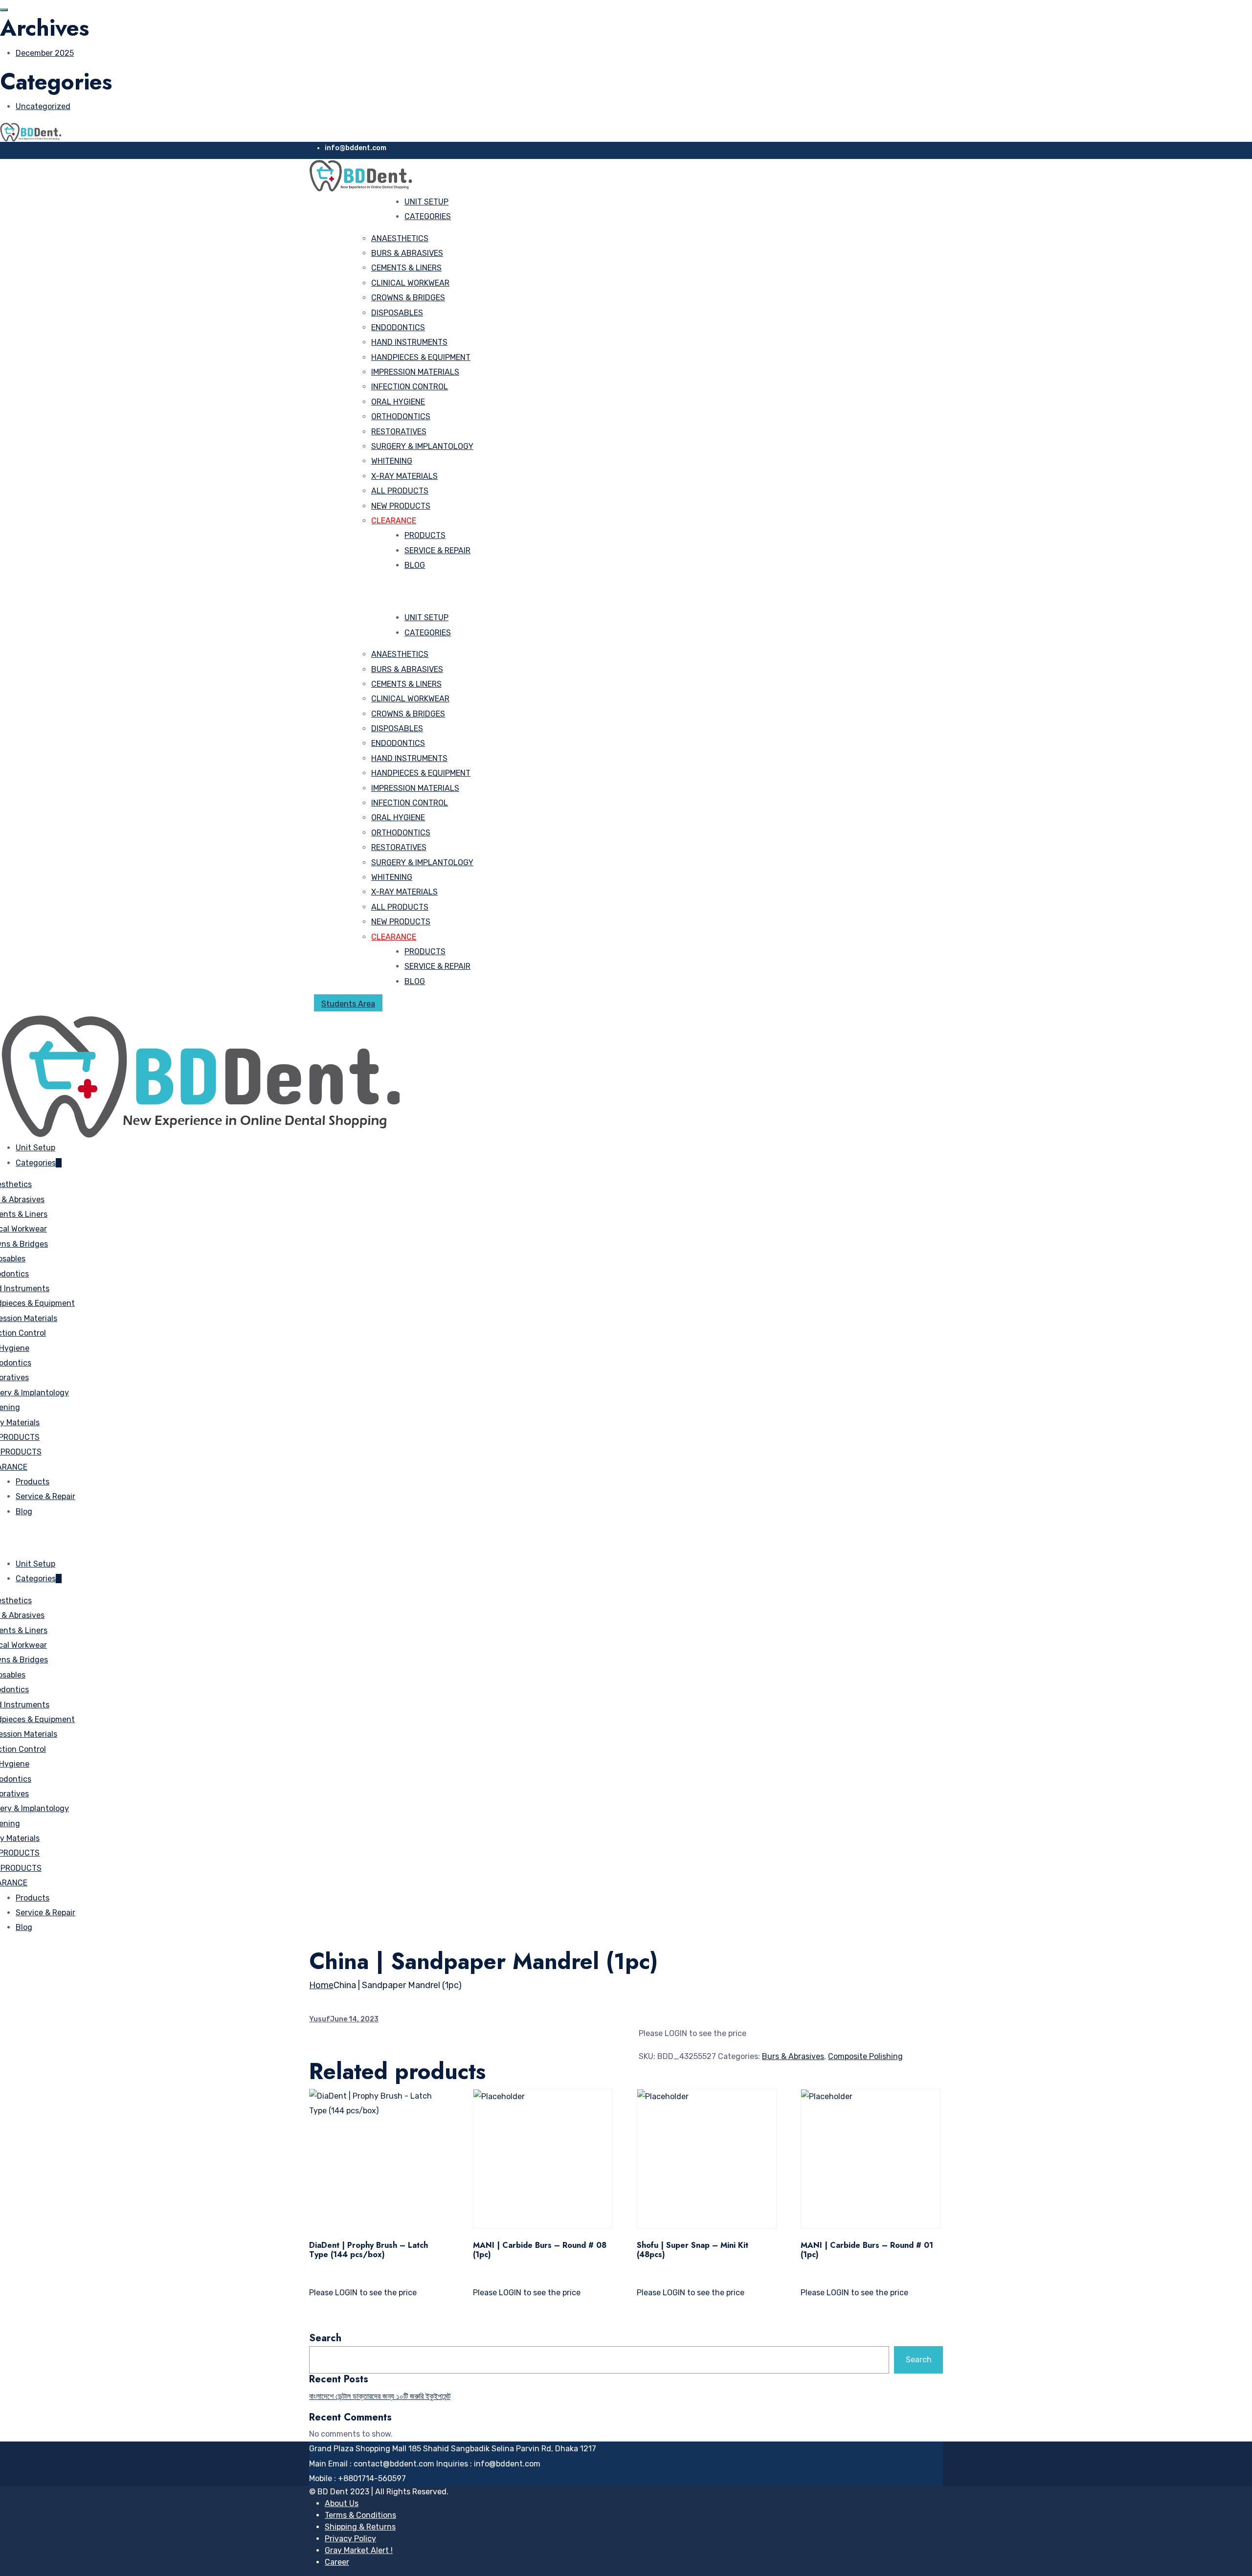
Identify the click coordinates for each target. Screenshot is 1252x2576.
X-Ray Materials (404, 476)
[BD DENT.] (31, 131)
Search (325, 2338)
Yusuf (320, 2019)
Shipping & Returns (360, 2527)
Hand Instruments (409, 342)
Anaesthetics (400, 238)
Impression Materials (415, 372)
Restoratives (399, 432)
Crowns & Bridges (408, 298)
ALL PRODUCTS (400, 491)
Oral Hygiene (398, 402)
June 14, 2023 (354, 2019)
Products (425, 535)
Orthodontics (401, 416)
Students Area (348, 1004)
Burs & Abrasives (407, 253)
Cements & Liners (406, 268)
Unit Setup (426, 202)
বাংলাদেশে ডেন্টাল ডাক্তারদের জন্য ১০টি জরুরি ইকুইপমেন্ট (380, 2396)
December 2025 (45, 53)
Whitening (392, 461)
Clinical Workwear (410, 283)
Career (337, 2562)
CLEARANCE (394, 521)
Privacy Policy (350, 2539)
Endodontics (398, 327)
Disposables (397, 313)
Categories (428, 216)
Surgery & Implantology (422, 446)
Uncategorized (43, 106)
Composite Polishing (865, 2056)
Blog (415, 565)
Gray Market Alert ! (359, 2550)
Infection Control (410, 387)
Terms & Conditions (360, 2515)
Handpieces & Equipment (421, 357)
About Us (342, 2503)
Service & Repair (437, 550)
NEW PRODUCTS (401, 506)
